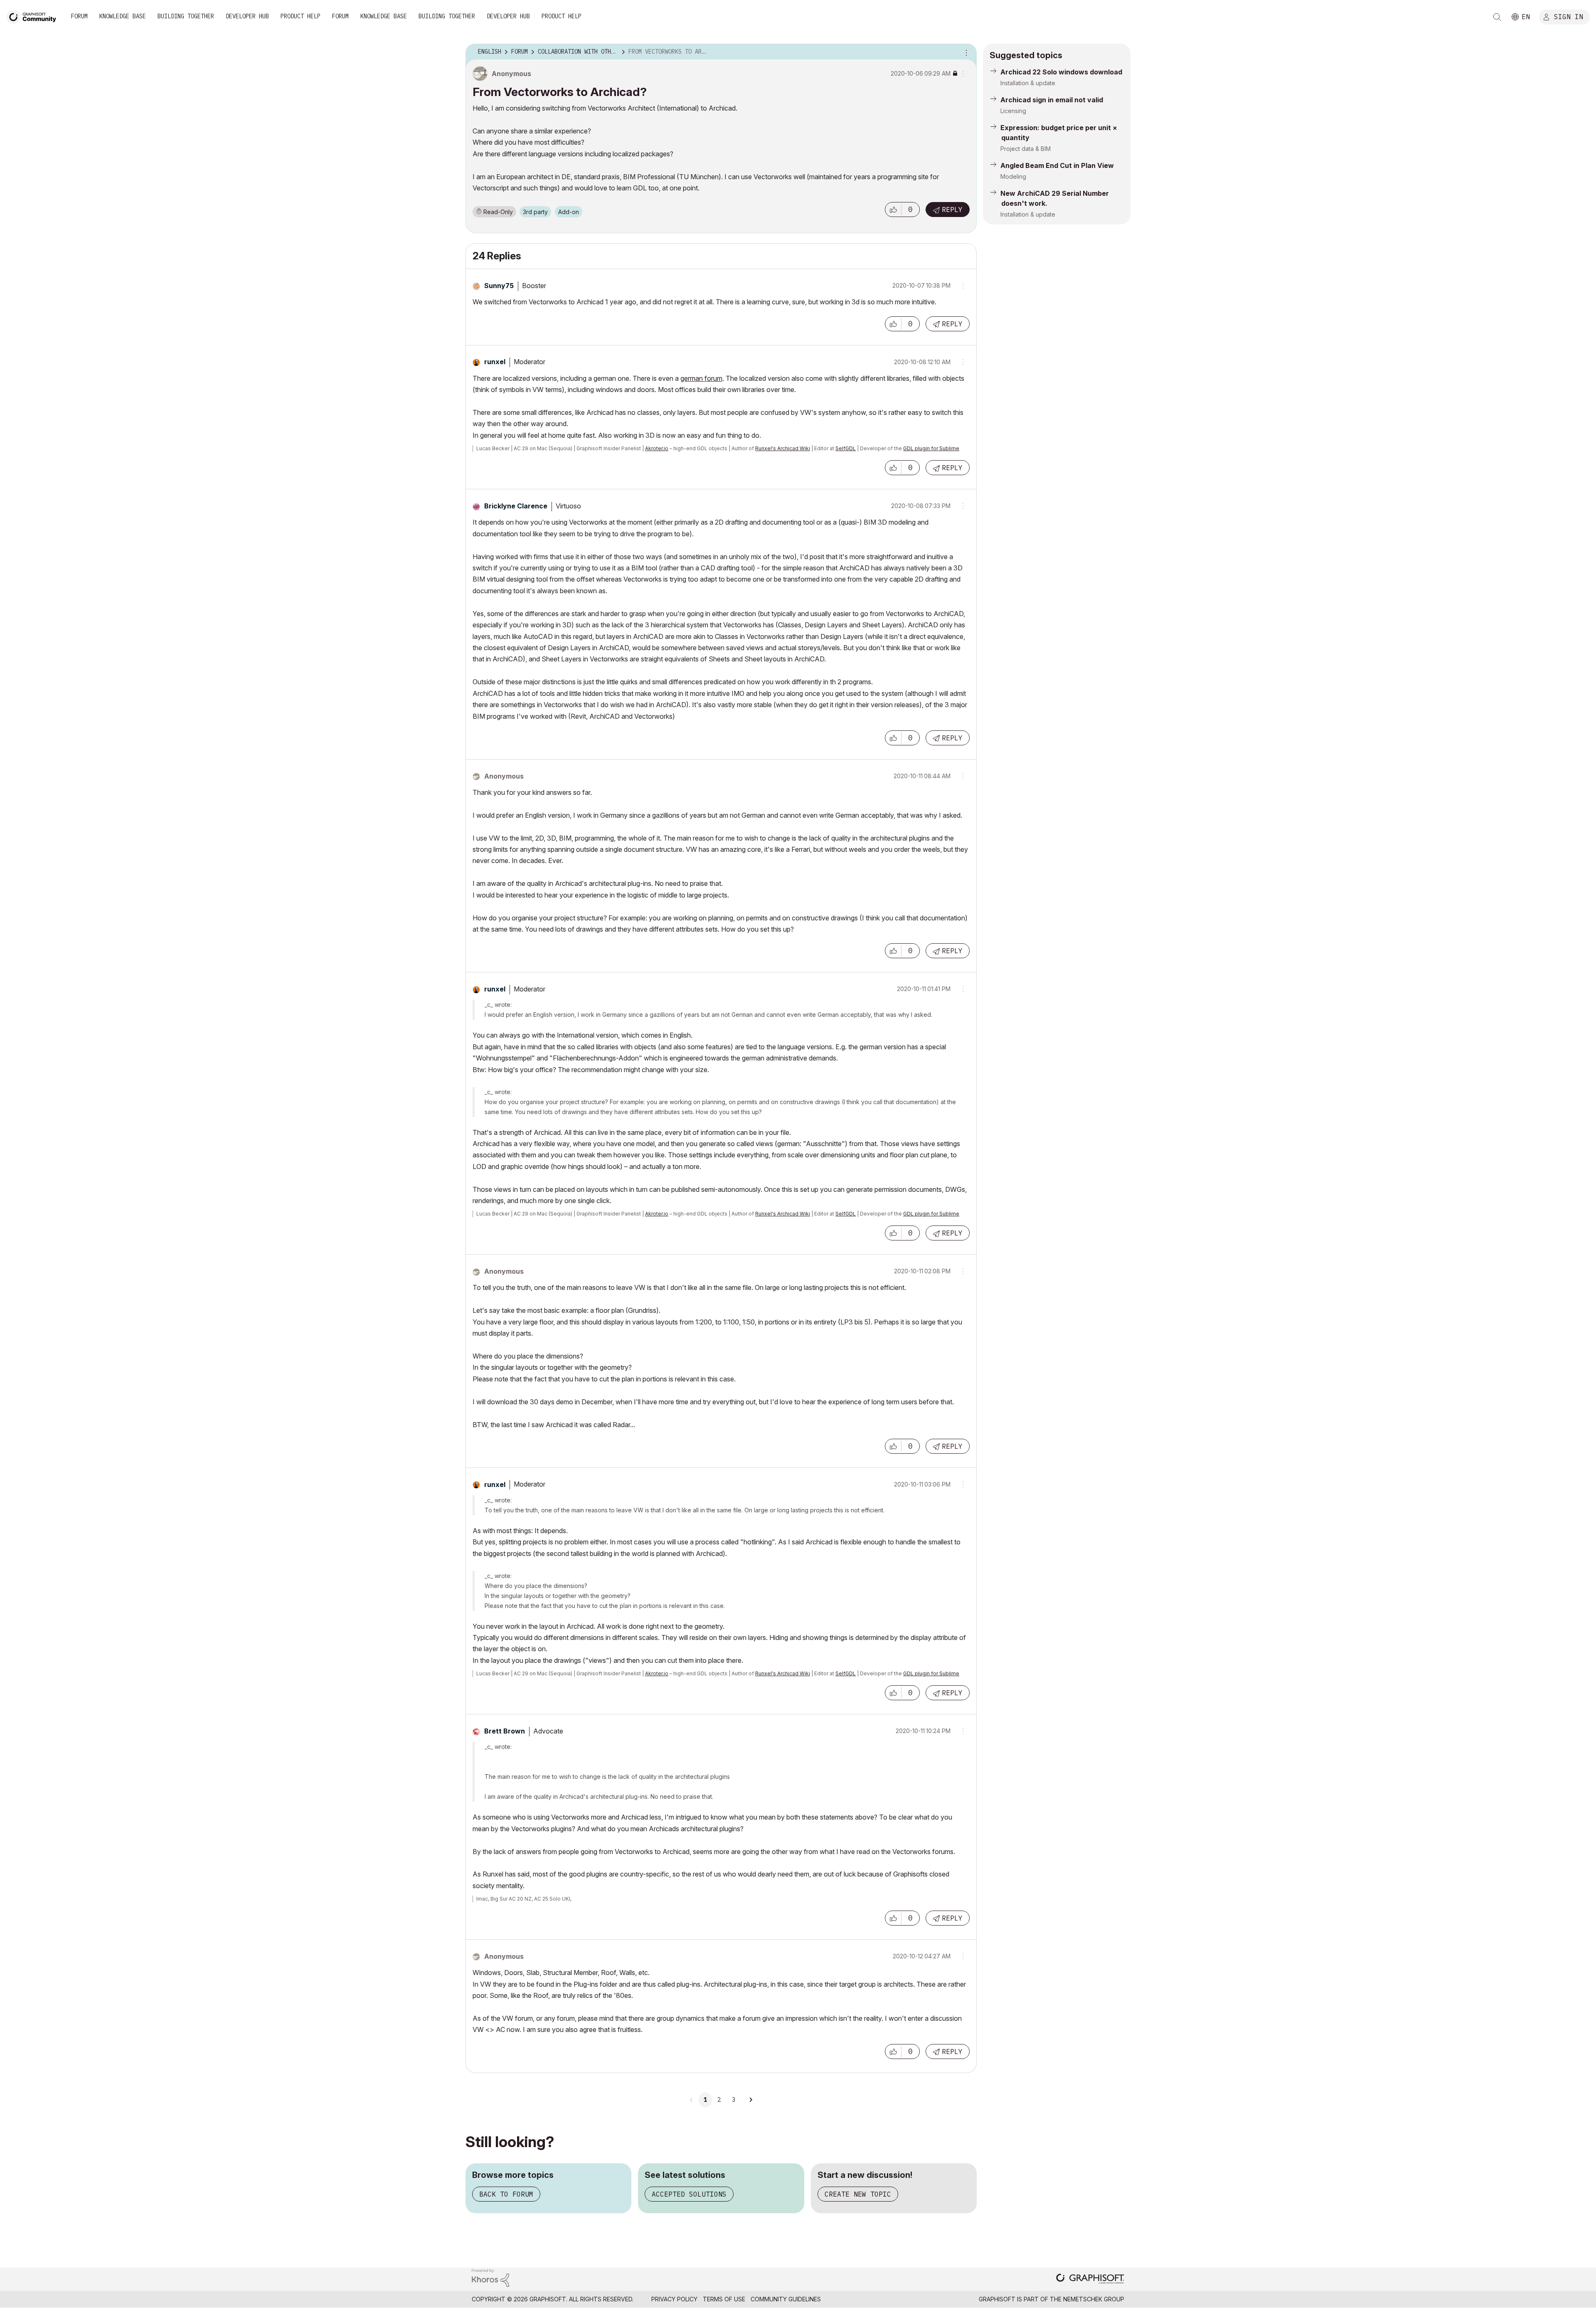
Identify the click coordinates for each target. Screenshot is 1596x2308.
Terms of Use (724, 2299)
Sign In (1569, 16)
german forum (701, 378)
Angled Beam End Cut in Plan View (1057, 165)
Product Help (300, 16)
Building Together (186, 16)
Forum (79, 16)
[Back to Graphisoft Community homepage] (34, 16)
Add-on (569, 212)
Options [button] (965, 52)
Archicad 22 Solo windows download (1061, 72)
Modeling (1013, 176)
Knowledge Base (123, 16)
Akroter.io (657, 448)
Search (1497, 17)
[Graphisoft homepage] (1090, 2280)
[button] (893, 210)
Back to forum (506, 2194)
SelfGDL (846, 448)
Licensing (1013, 111)
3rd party (535, 212)
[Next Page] (751, 2100)
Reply (952, 210)
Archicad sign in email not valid (1052, 100)
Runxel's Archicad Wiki (783, 448)
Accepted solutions (689, 2194)
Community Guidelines (786, 2299)
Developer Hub (247, 16)
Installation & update (1028, 83)
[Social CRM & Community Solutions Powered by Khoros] (490, 2277)
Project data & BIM (1026, 149)
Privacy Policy (674, 2299)
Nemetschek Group (1094, 2299)
